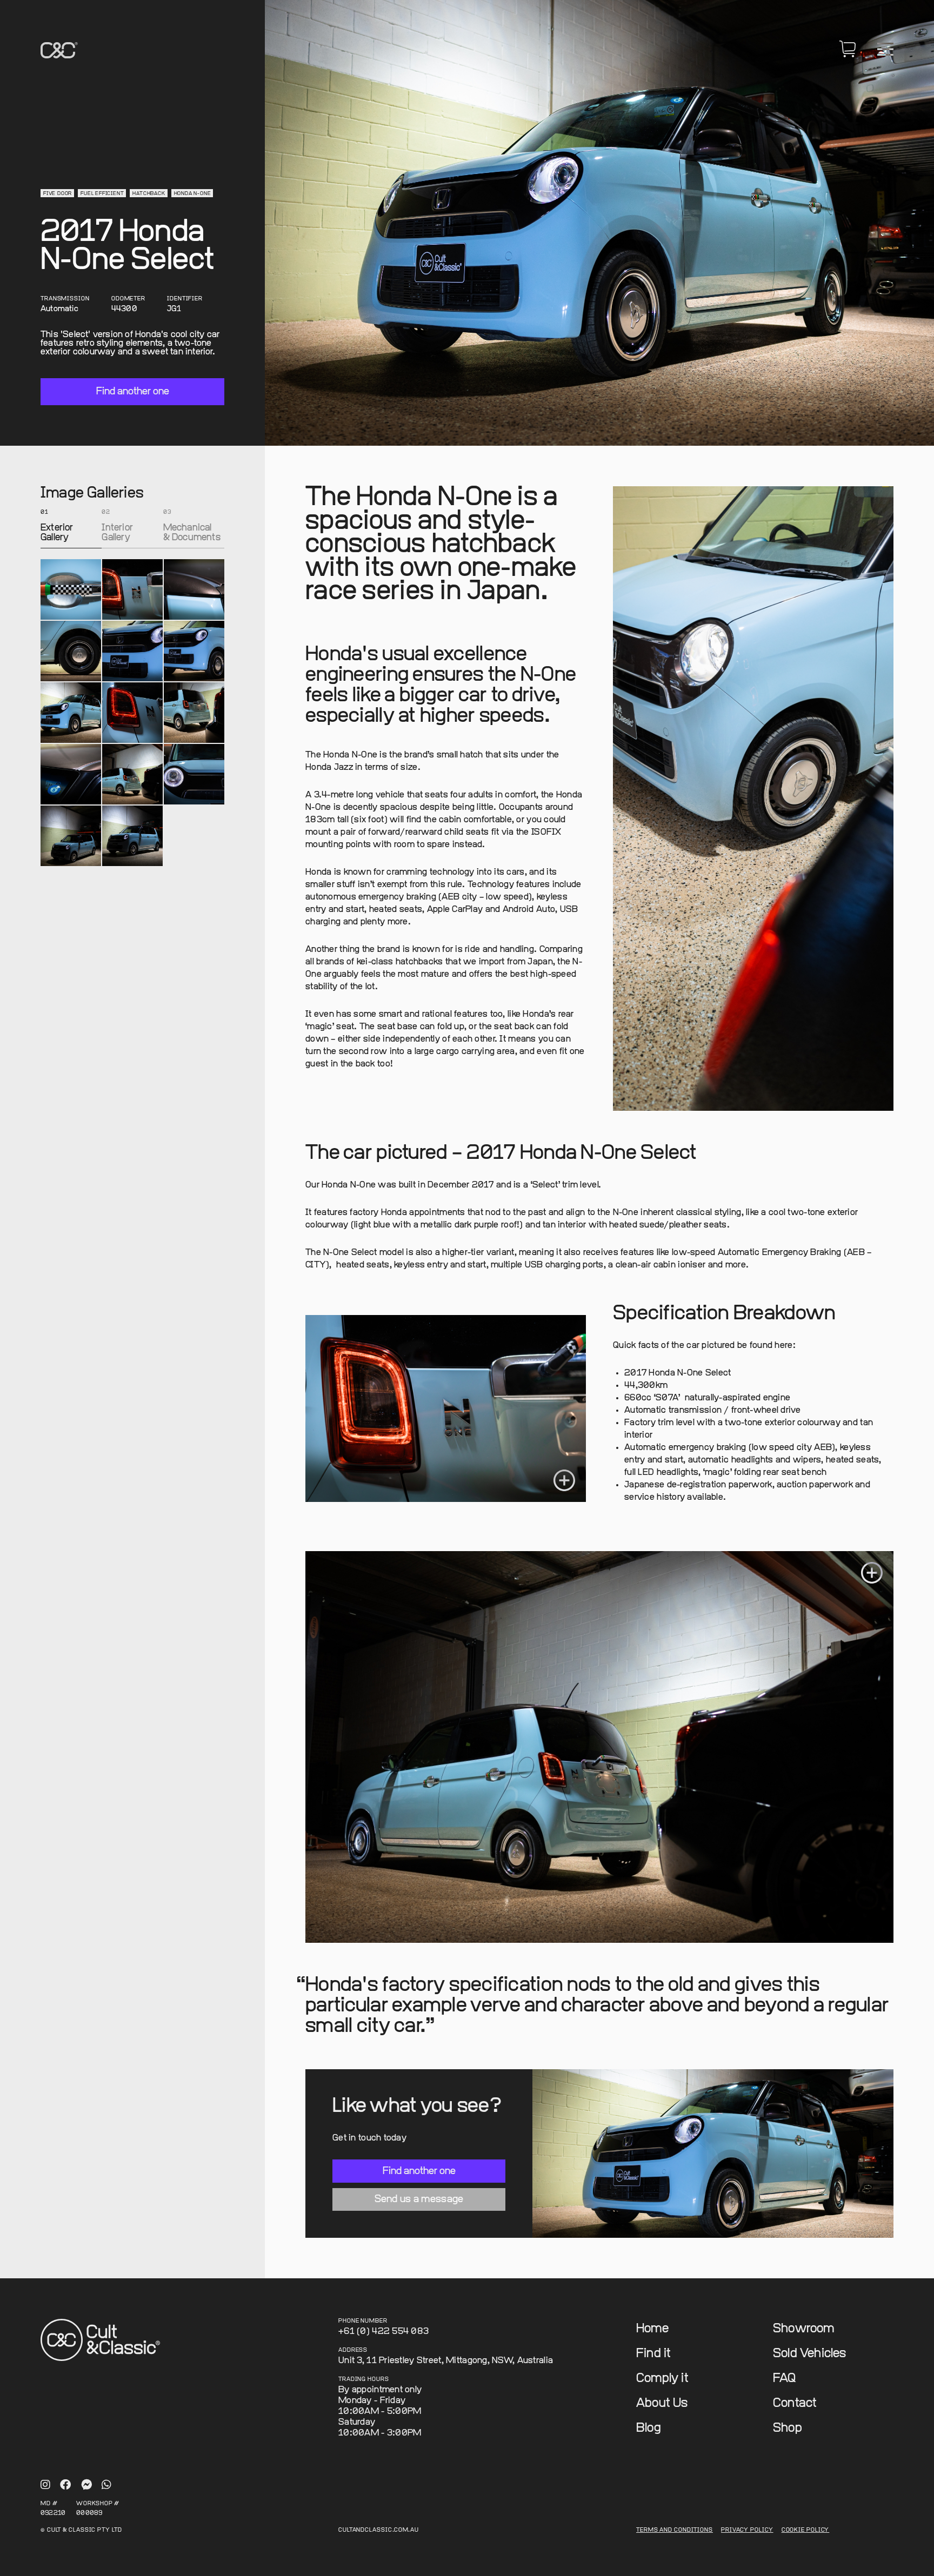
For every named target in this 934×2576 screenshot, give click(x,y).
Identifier (185, 299)
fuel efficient (102, 194)
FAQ (785, 2379)
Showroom (804, 2329)
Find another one (133, 391)
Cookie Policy (806, 2530)
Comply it (662, 2379)
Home (652, 2329)
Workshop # (98, 2504)
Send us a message (419, 2199)
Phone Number (363, 2321)
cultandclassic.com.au (379, 2530)
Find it (653, 2354)
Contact (795, 2403)
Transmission (65, 299)
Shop (788, 2428)
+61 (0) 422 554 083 (383, 2332)
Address (353, 2350)
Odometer (128, 299)
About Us (662, 2403)
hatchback (149, 194)
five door (58, 194)
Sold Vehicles (810, 2354)
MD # (49, 2504)
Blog (649, 2428)
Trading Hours (364, 2380)
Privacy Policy (747, 2530)
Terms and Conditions (675, 2530)
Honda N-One (193, 194)
